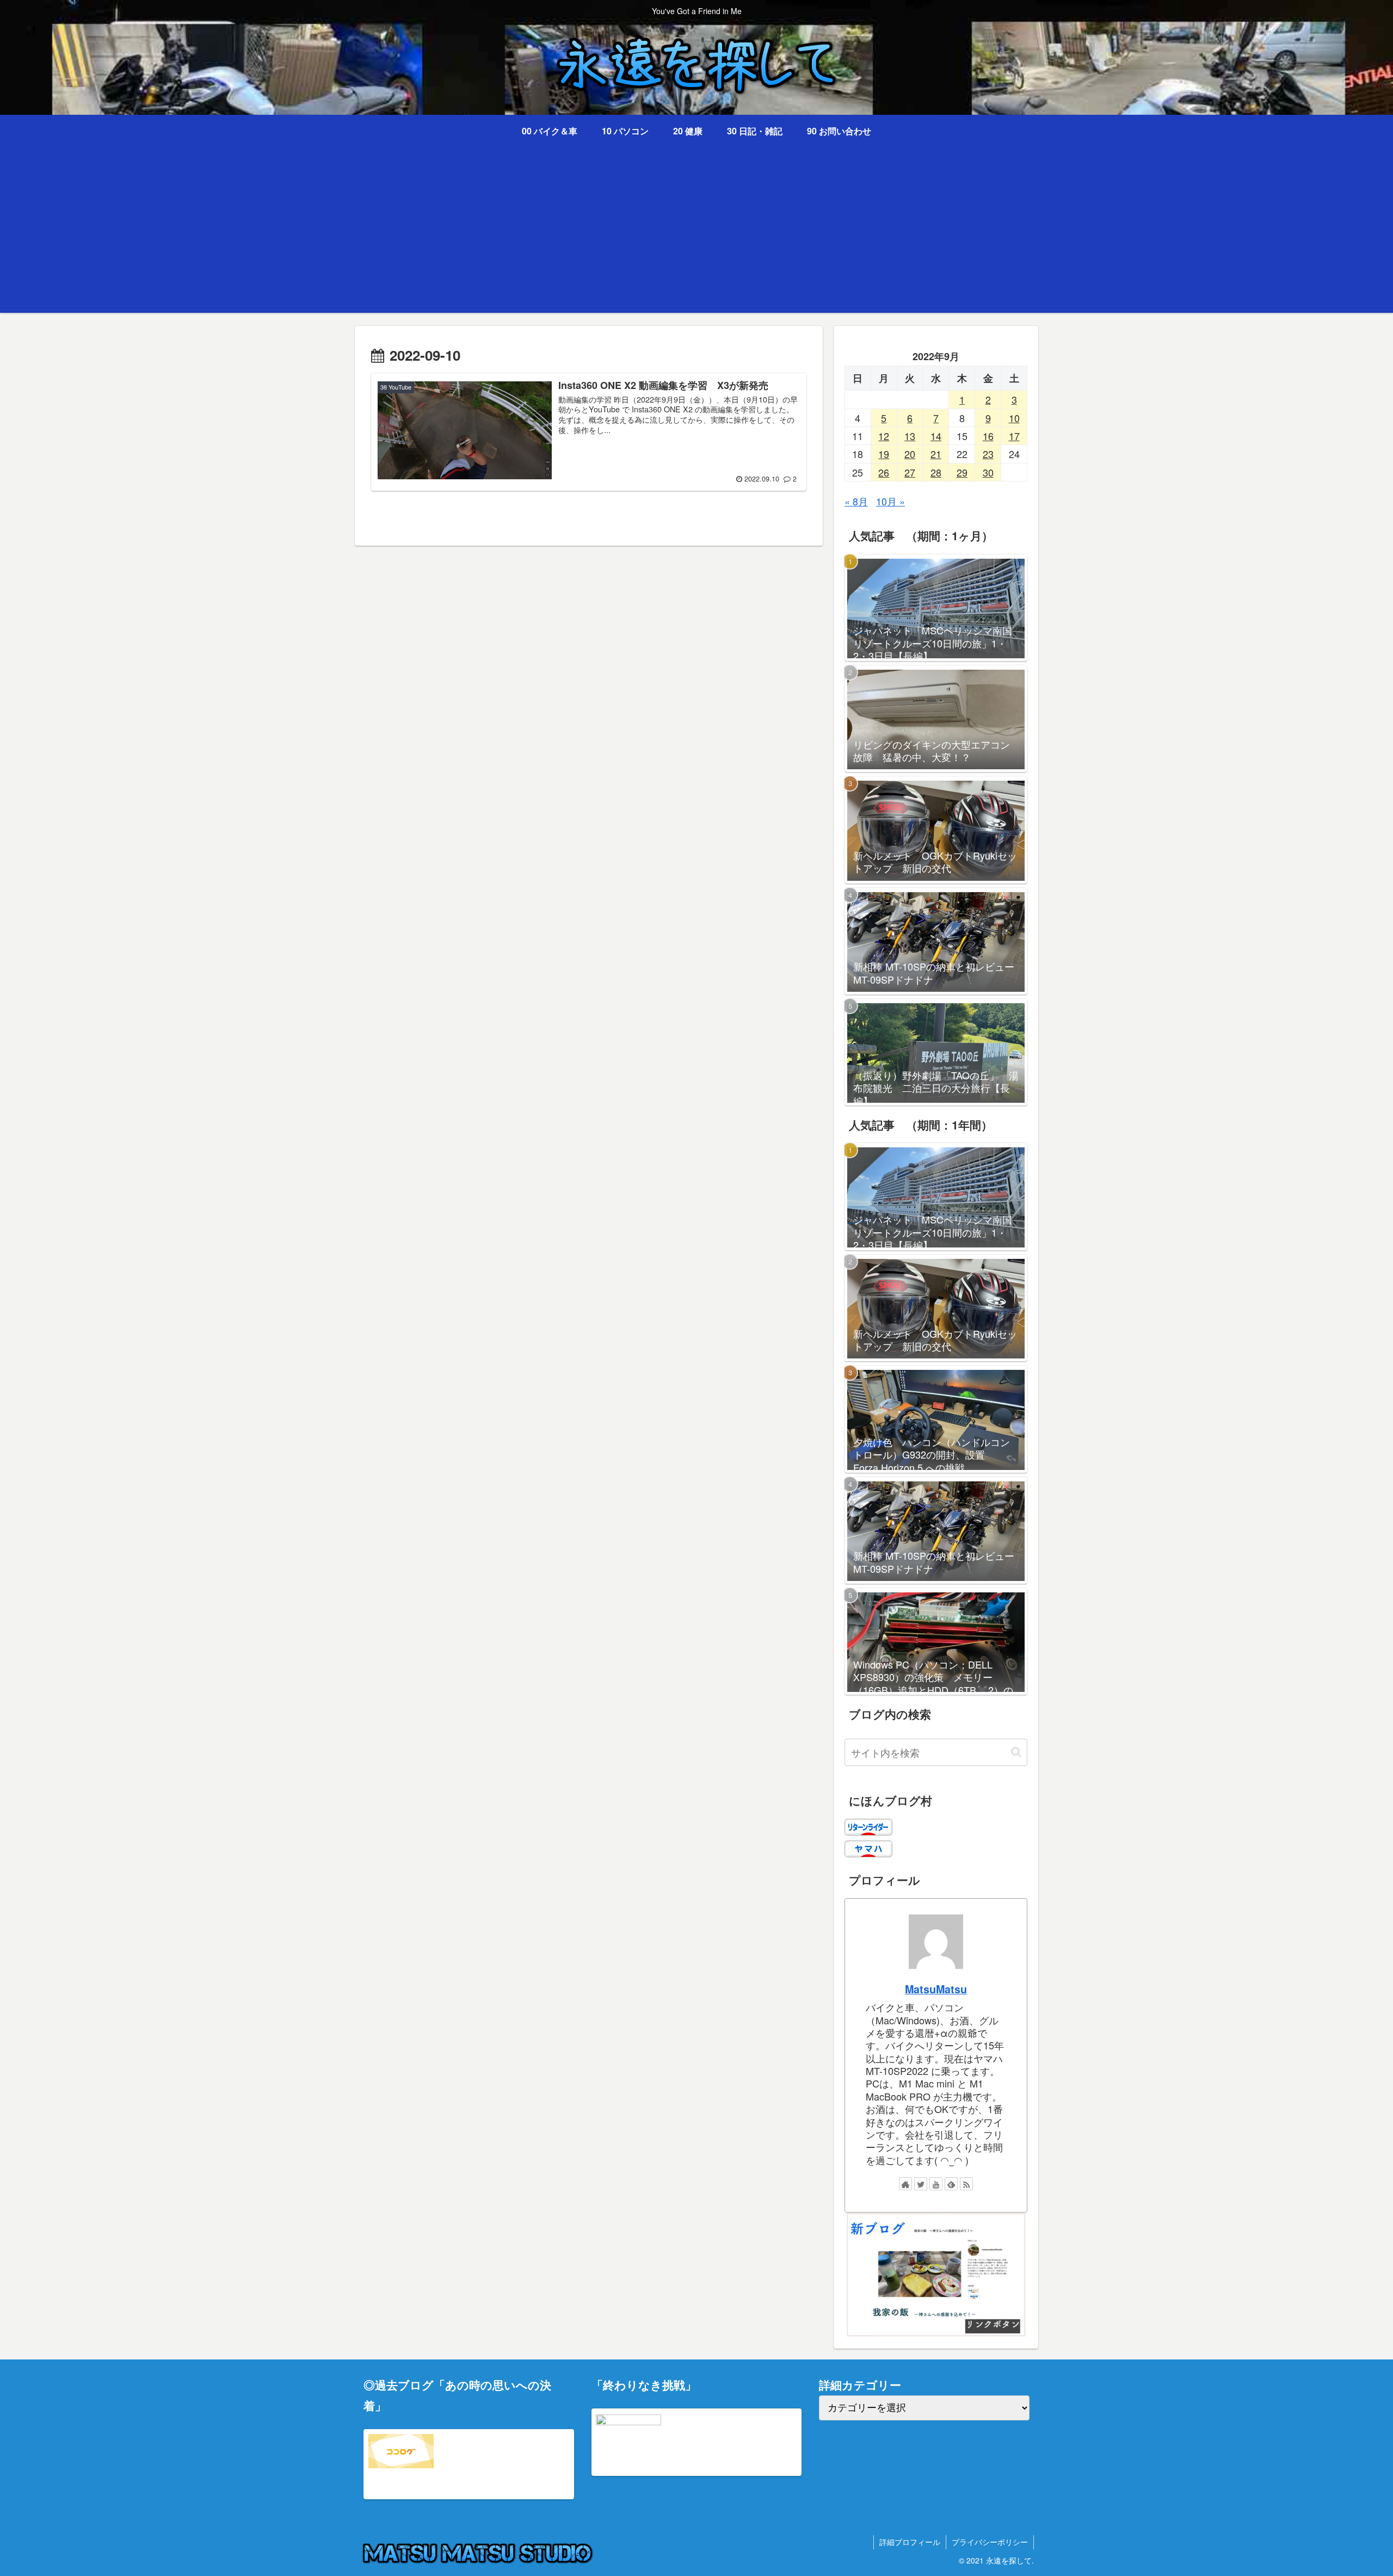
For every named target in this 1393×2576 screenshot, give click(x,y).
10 (1014, 418)
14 (936, 436)
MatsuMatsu (936, 1989)
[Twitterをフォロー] (921, 2184)
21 (936, 454)
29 (962, 472)
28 (936, 472)
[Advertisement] (696, 237)
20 (910, 454)
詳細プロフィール (910, 2542)
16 (988, 436)
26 (884, 472)
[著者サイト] (905, 2184)
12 (884, 436)
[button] (1016, 1752)
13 (910, 436)
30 (988, 472)
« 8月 (856, 501)
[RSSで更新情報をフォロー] (966, 2184)
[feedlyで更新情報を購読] (951, 2184)
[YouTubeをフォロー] (936, 2184)
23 (988, 454)
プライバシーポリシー (990, 2542)
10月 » (890, 501)
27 (910, 472)
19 (884, 454)
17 (1014, 436)
